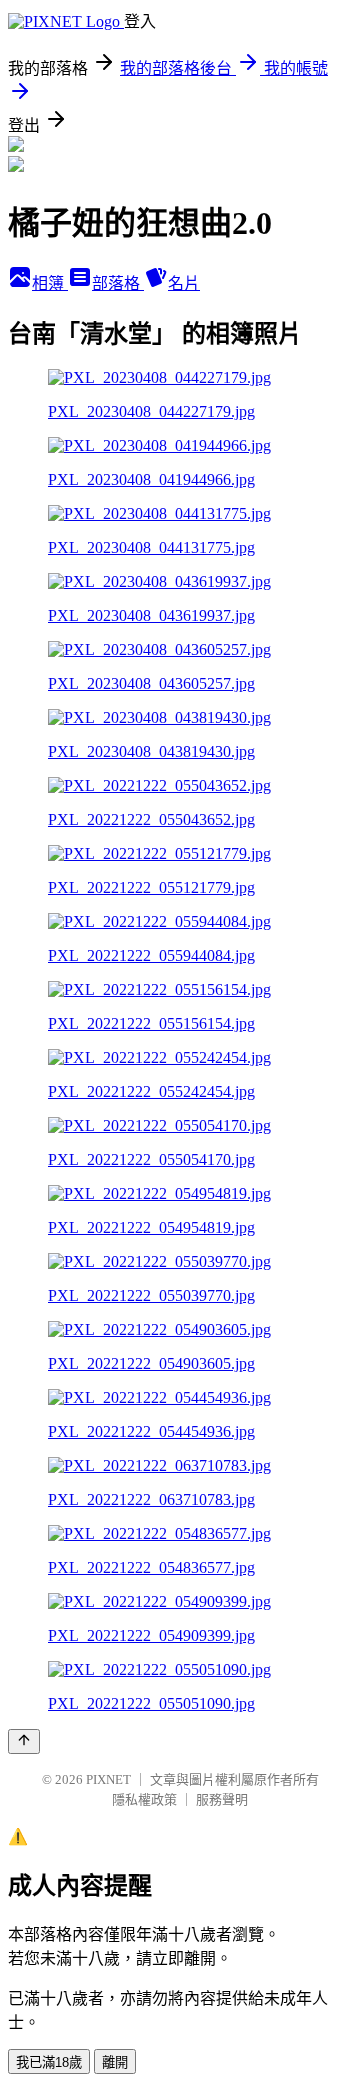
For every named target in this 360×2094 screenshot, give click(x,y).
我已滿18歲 (49, 2062)
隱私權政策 (144, 1799)
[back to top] (24, 1741)
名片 (184, 283)
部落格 (118, 283)
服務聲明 (222, 1799)
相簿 (50, 283)
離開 (115, 2062)
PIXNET (108, 1779)
